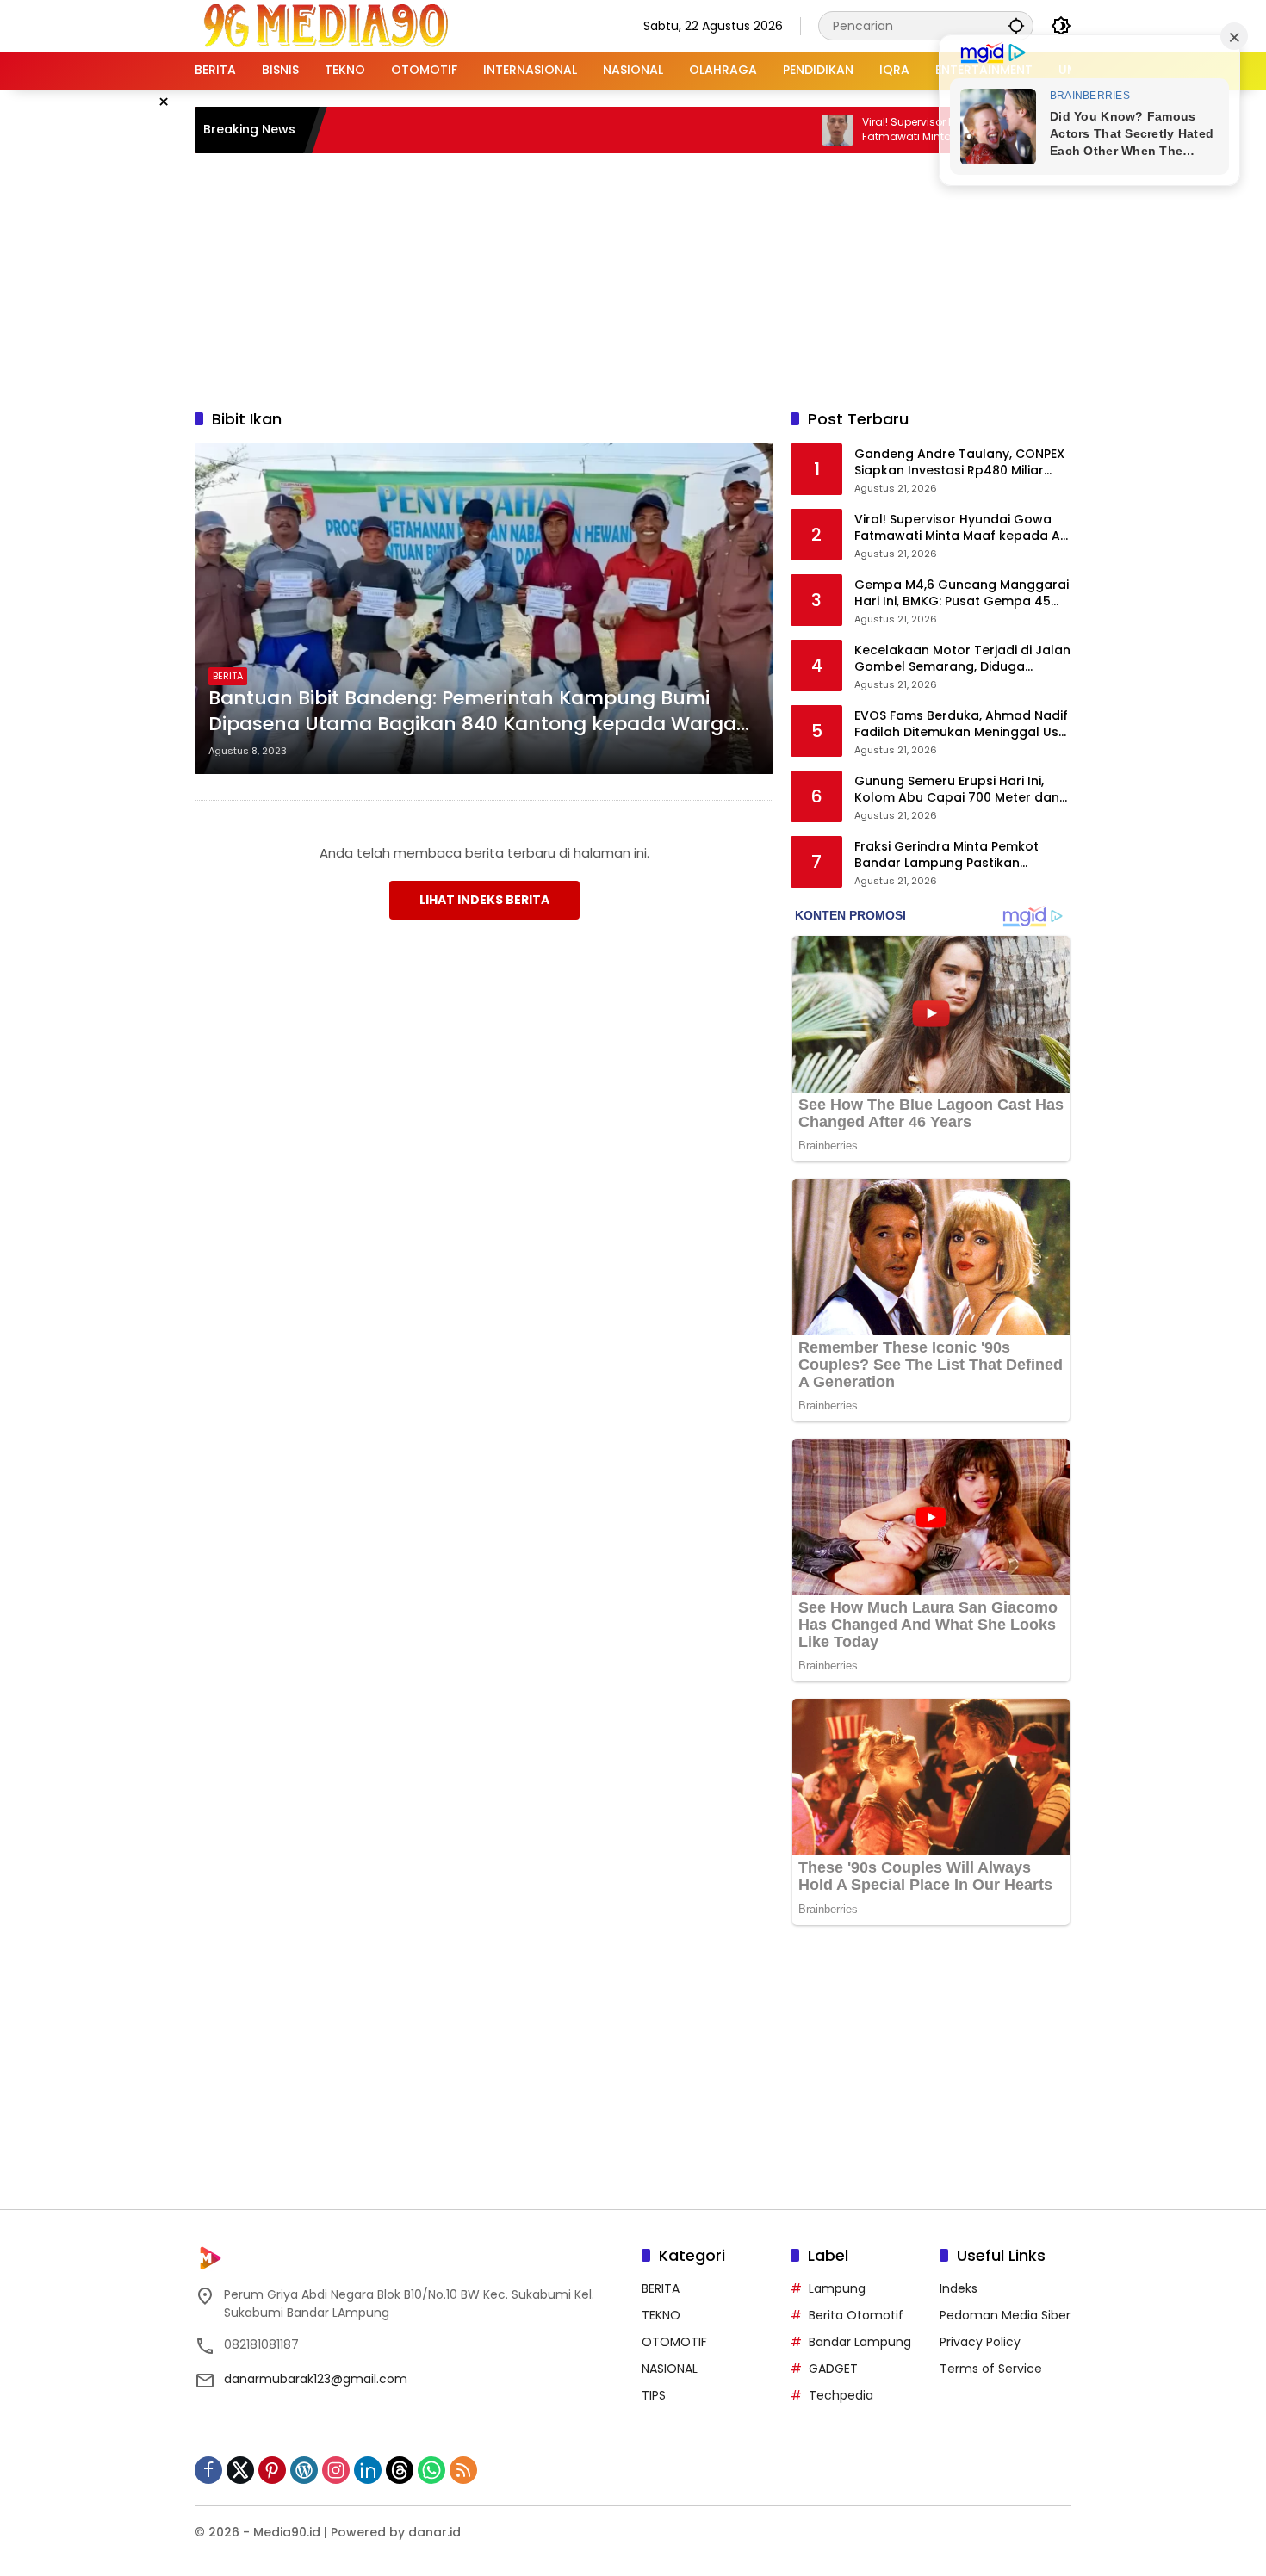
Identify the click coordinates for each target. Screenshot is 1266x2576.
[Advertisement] (633, 278)
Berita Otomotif (856, 2315)
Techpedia (841, 2395)
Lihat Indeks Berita (484, 900)
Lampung (837, 2288)
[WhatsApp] (431, 2470)
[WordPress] (304, 2470)
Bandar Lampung (860, 2342)
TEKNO (661, 2315)
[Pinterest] (272, 2470)
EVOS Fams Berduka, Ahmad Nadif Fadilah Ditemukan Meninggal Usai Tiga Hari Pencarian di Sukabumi (962, 724)
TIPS (654, 2395)
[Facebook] (208, 2470)
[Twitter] (240, 2470)
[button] (1016, 25)
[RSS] (463, 2470)
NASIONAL (670, 2369)
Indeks (959, 2288)
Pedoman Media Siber (1005, 2315)
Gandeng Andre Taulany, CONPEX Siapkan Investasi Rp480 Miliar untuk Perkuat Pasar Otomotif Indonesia (959, 463)
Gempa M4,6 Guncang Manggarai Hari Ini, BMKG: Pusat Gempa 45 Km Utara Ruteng (962, 594)
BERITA (228, 676)
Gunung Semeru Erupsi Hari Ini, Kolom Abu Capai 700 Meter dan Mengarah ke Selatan (957, 790)
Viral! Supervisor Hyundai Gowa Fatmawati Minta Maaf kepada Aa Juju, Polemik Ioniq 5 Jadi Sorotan (892, 130)
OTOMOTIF (674, 2342)
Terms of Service (991, 2369)
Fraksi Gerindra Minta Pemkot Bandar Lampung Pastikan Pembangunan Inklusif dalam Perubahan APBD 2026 (946, 855)
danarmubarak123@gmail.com (316, 2379)
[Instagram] (336, 2470)
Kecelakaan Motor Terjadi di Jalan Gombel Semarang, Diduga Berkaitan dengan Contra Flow (962, 659)
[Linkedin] (368, 2470)
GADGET (833, 2369)
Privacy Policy (980, 2342)
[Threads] (400, 2470)
